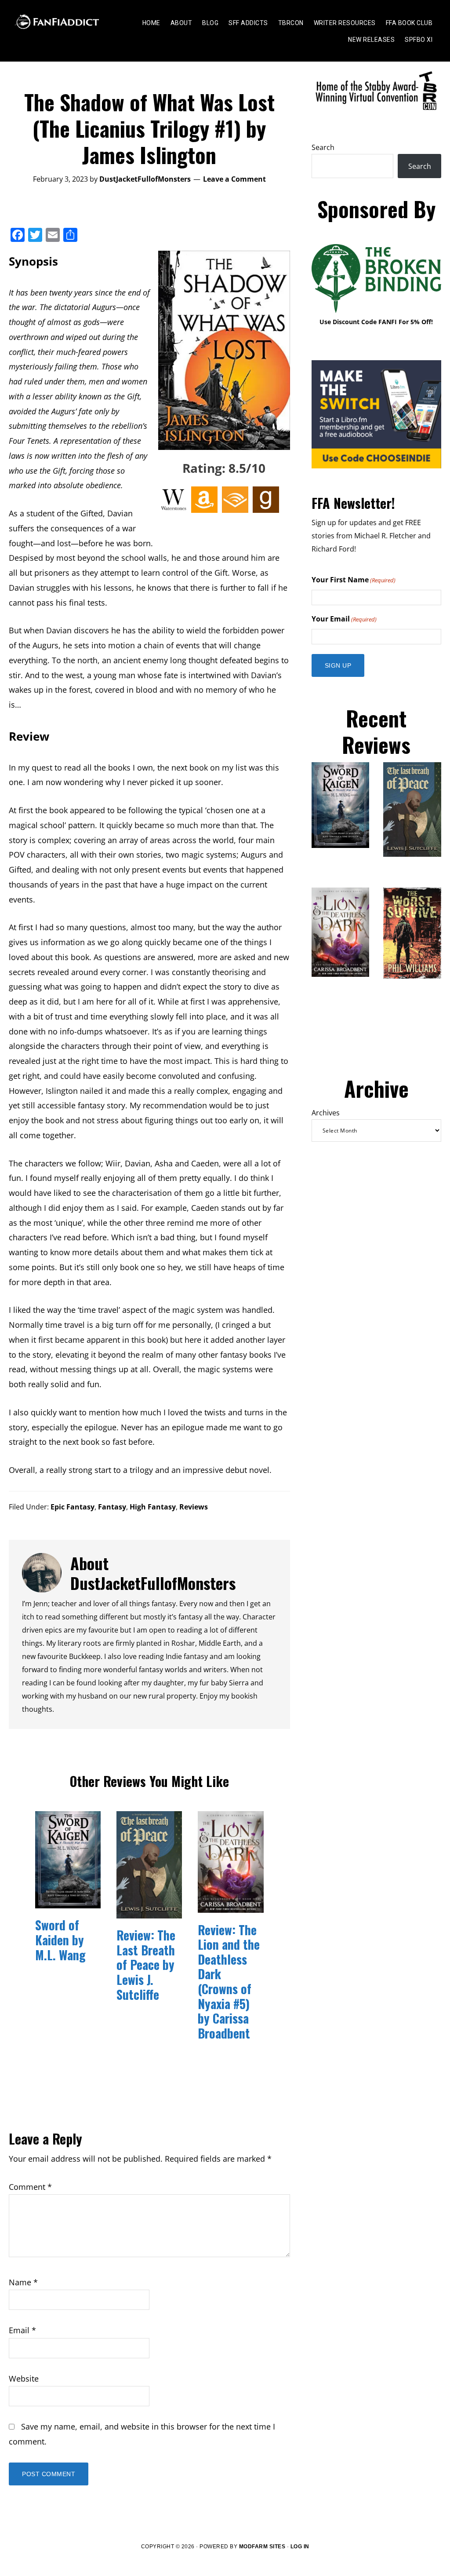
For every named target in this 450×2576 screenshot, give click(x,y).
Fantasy (112, 1507)
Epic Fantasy (73, 1507)
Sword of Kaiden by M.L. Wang (60, 1940)
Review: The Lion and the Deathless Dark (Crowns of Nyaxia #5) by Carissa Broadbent (229, 1981)
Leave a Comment (234, 179)
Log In (300, 2547)
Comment (30, 2187)
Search (323, 147)
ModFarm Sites (262, 2547)
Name (23, 2282)
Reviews (194, 1507)
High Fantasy (153, 1507)
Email (22, 2330)
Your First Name (354, 580)
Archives (326, 1113)
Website (24, 2379)
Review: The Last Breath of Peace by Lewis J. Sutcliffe (146, 1964)
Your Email (344, 619)
